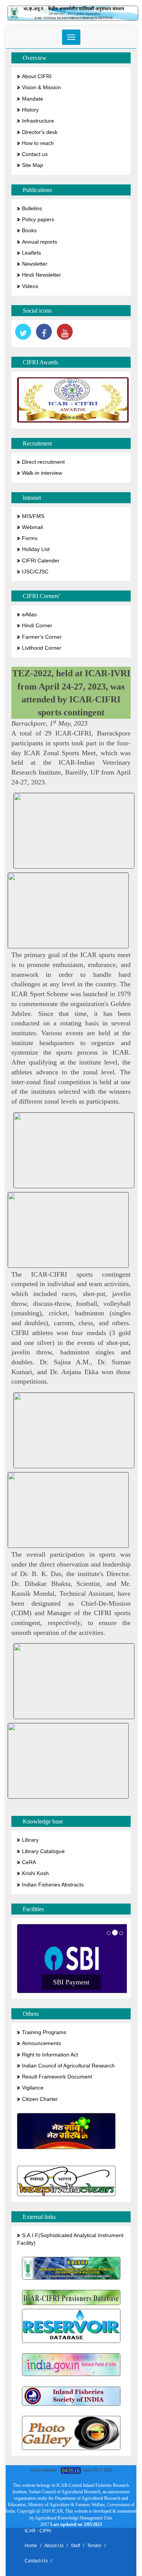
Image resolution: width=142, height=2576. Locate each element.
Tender (94, 2546)
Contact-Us (36, 2561)
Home (31, 2546)
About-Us (54, 2546)
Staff (75, 2546)
